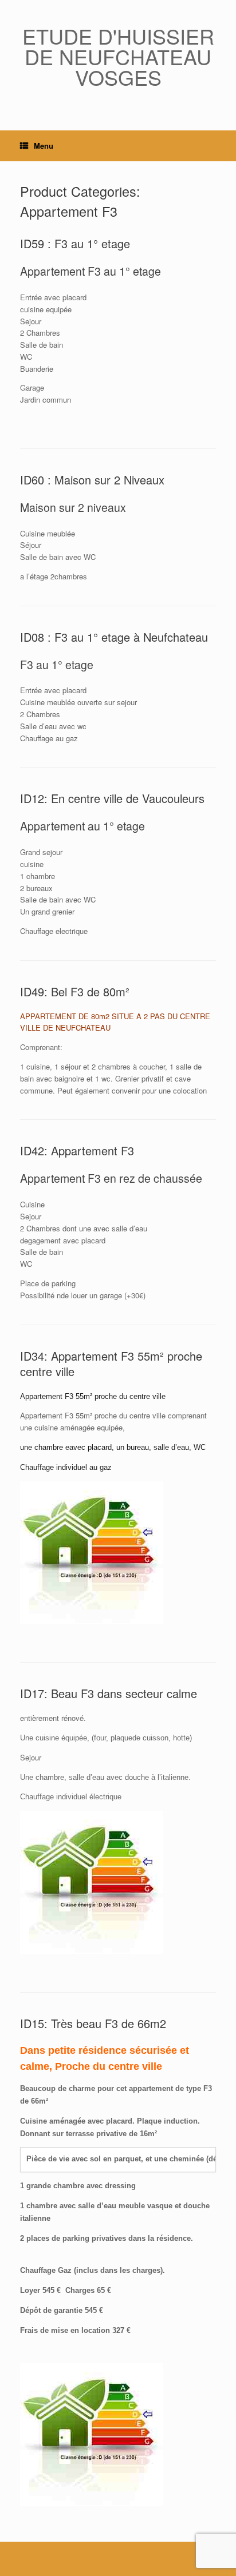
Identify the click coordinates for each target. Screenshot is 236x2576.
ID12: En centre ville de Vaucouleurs (112, 798)
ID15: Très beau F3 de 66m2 (93, 2023)
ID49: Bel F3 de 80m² (75, 991)
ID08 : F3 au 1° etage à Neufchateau (114, 637)
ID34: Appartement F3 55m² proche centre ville (111, 1363)
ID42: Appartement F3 (77, 1150)
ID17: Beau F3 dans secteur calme (109, 1693)
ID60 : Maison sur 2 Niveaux (92, 480)
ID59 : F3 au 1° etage (75, 243)
